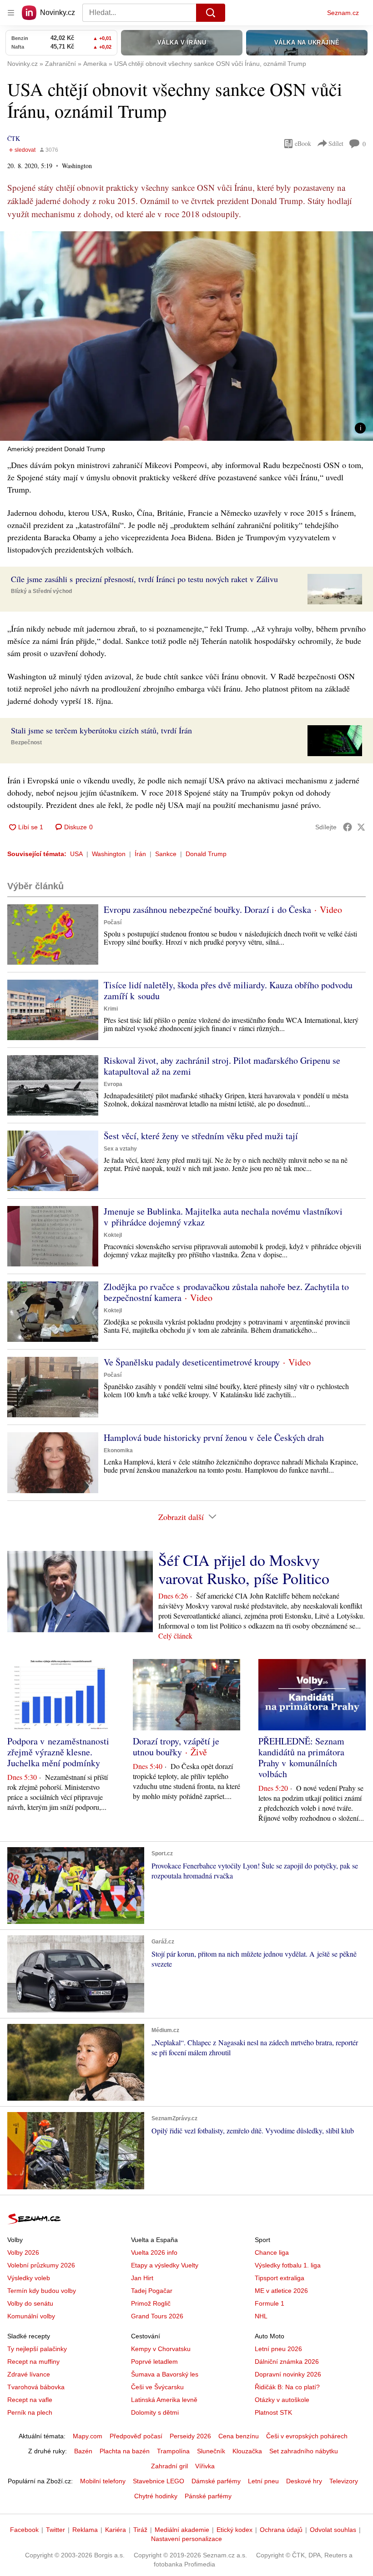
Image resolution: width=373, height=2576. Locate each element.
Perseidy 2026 (190, 2436)
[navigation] (11, 13)
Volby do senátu (30, 2303)
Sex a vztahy (120, 1149)
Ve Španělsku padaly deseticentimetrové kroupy (192, 1362)
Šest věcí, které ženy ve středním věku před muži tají (201, 1136)
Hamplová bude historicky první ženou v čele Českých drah (214, 1437)
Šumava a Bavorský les (165, 2374)
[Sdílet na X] (361, 827)
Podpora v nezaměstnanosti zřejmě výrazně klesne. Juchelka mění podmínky (58, 1752)
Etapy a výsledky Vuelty (165, 2265)
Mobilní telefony (103, 2481)
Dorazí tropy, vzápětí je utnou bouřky (176, 1746)
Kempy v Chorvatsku (161, 2349)
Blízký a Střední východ (41, 591)
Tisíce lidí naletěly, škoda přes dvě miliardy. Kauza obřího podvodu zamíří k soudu (228, 990)
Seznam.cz (343, 13)
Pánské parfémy (208, 2496)
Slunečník (211, 2451)
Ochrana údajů (281, 2530)
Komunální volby (31, 2316)
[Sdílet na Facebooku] (348, 827)
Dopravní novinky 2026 (288, 2374)
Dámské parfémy (216, 2481)
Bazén (83, 2451)
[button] (186, 336)
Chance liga (272, 2252)
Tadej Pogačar (152, 2291)
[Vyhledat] (211, 13)
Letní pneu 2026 (278, 2349)
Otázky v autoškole (282, 2400)
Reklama (85, 2530)
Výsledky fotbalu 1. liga (288, 2265)
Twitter (55, 2530)
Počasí (113, 922)
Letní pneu (263, 2481)
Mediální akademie (182, 2530)
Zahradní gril (169, 2466)
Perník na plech (30, 2412)
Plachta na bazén (125, 2451)
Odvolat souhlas (333, 2530)
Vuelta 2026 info (154, 2252)
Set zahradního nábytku (304, 2451)
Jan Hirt (142, 2278)
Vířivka (205, 2466)
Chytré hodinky (156, 2496)
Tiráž (140, 2530)
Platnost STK (273, 2412)
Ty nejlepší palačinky (37, 2349)
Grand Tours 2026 (157, 2316)
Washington (109, 854)
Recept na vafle (30, 2400)
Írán (140, 854)
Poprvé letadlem (154, 2362)
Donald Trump (206, 854)
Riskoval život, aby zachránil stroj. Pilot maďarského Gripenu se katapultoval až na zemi (222, 1066)
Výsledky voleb (29, 2278)
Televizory (344, 2481)
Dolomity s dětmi (155, 2412)
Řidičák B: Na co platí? (287, 2387)
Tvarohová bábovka (36, 2387)
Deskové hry (304, 2481)
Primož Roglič (151, 2303)
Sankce (166, 854)
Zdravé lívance (29, 2374)
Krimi (111, 1009)
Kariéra (116, 2530)
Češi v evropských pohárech (307, 2436)
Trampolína (173, 2451)
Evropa (113, 1084)
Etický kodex (234, 2530)
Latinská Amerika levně (164, 2400)
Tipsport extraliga (280, 2278)
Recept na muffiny (33, 2362)
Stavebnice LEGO (159, 2481)
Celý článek (175, 1636)
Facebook (24, 2530)
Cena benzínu (239, 2436)
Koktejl (113, 1235)
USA (76, 854)
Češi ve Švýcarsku (157, 2387)
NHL (261, 2316)
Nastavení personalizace (186, 2539)
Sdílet (336, 143)
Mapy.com (88, 2436)
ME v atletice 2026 (281, 2291)
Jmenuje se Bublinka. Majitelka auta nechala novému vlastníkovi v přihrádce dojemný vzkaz (223, 1217)
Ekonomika (118, 1450)
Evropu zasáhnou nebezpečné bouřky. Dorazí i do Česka (207, 909)
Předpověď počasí (136, 2436)
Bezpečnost (26, 742)
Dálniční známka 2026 (287, 2362)
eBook (303, 143)
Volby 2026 (23, 2252)
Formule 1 (270, 2303)
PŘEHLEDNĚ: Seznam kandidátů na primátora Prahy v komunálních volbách (301, 1757)
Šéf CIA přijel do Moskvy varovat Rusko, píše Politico (244, 1569)
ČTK (14, 138)
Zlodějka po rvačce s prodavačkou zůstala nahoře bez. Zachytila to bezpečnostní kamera (226, 1292)
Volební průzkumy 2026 (41, 2265)
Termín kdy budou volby (42, 2291)
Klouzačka (247, 2451)
